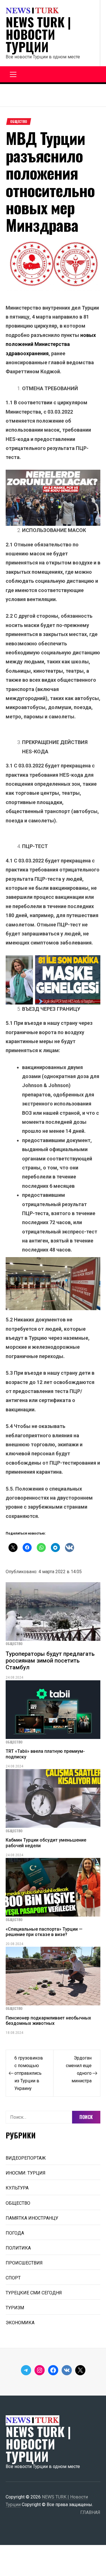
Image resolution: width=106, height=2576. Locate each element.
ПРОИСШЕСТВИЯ (24, 2263)
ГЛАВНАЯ (90, 2512)
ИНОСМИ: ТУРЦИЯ (26, 2173)
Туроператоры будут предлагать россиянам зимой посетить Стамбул (50, 1661)
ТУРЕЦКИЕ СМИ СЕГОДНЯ (34, 2293)
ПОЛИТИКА (18, 2248)
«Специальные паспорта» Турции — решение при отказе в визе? (44, 1932)
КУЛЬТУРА (17, 2188)
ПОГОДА (15, 2233)
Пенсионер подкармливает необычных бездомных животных (48, 2021)
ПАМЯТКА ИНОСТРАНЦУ (32, 2218)
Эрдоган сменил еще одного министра (79, 2069)
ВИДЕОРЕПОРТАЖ (26, 2158)
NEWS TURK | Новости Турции (38, 34)
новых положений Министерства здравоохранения (51, 344)
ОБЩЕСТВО (19, 122)
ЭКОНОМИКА (20, 2323)
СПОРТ (13, 2278)
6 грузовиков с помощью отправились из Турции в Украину (29, 2073)
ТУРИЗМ (15, 2308)
